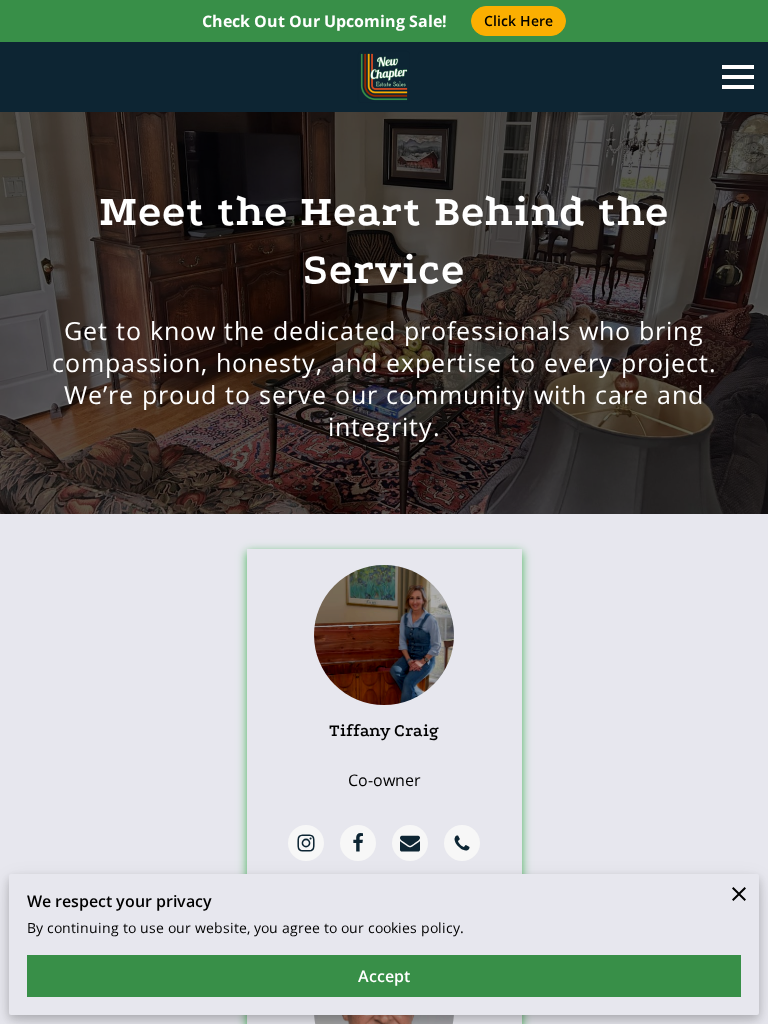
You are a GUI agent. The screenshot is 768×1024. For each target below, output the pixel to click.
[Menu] (738, 77)
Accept (384, 976)
